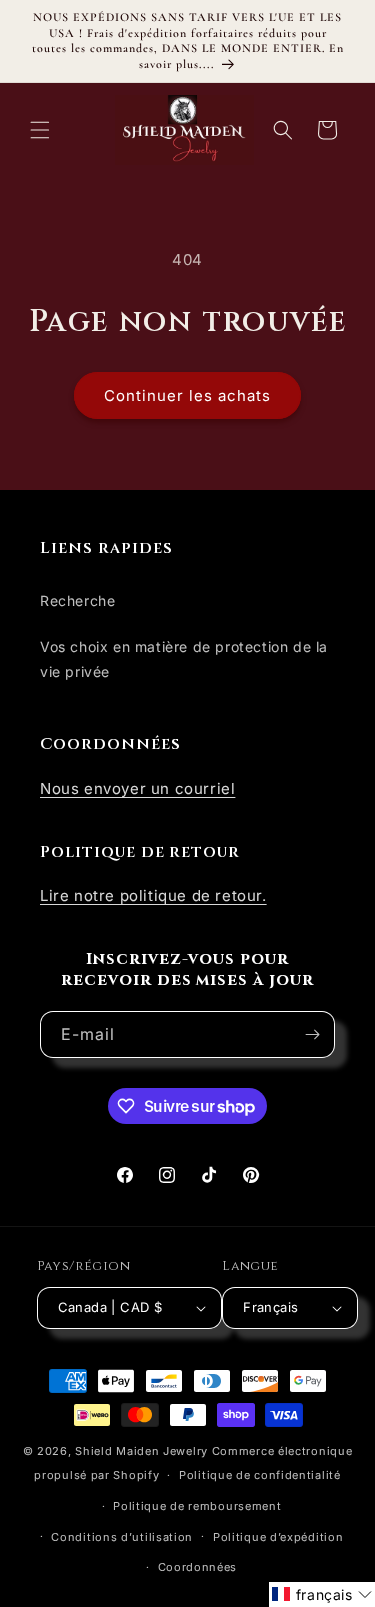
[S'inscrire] (312, 1034)
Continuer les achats (187, 395)
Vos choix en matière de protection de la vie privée (184, 659)
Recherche (77, 600)
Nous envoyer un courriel (137, 788)
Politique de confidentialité (260, 1475)
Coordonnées (198, 1567)
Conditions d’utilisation (122, 1537)
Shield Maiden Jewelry (141, 1451)
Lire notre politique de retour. (153, 895)
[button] (40, 130)
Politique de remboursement (197, 1506)
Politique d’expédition (278, 1537)
